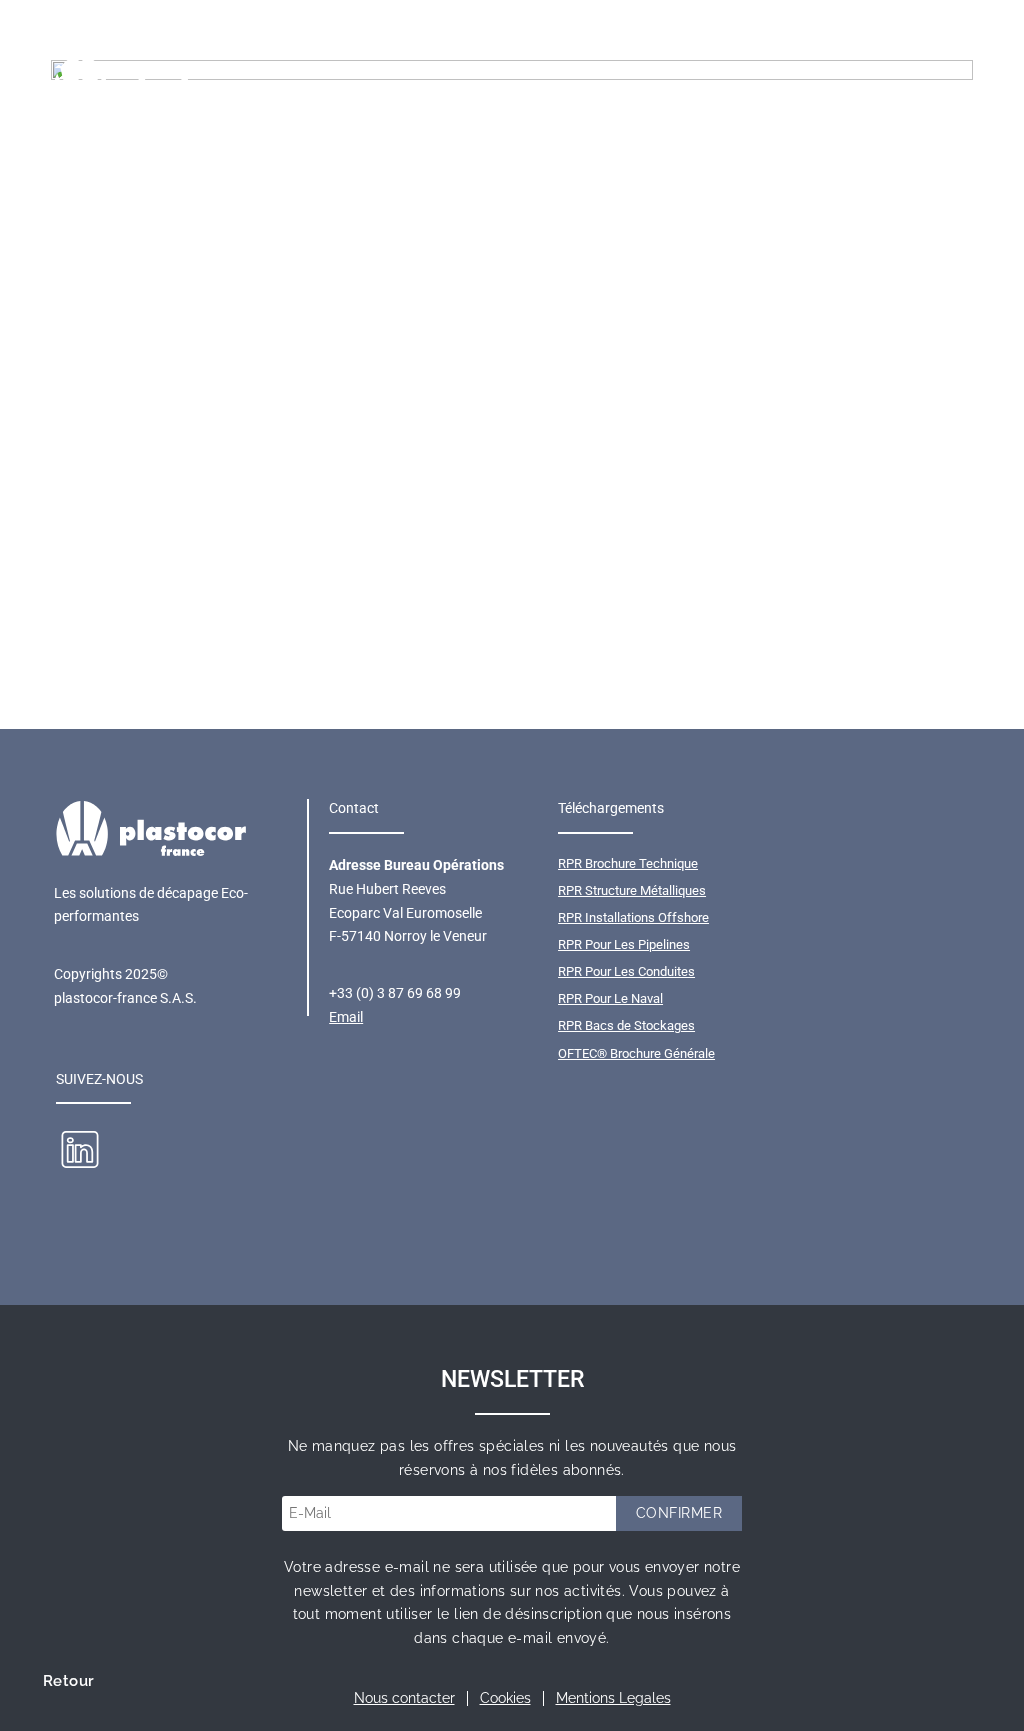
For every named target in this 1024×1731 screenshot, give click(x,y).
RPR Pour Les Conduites (626, 971)
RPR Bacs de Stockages (626, 1025)
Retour (68, 1681)
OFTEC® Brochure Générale (636, 1053)
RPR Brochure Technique (628, 863)
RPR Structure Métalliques (632, 890)
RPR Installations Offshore (633, 917)
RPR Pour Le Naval (610, 998)
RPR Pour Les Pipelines (624, 944)
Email (346, 1017)
